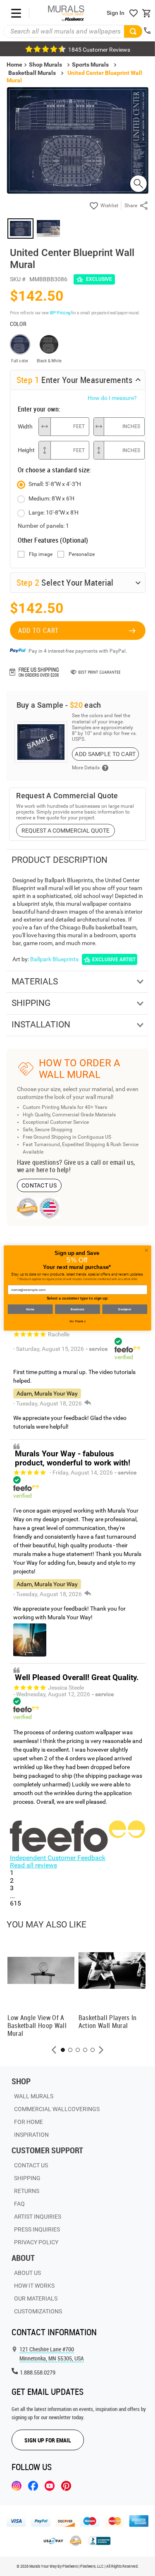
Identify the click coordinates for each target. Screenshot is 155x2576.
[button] (54, 2050)
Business (77, 1309)
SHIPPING (27, 2178)
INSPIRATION (31, 2135)
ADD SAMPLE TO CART (105, 754)
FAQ (19, 2204)
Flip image (41, 554)
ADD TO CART (38, 630)
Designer (125, 1309)
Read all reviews (33, 1865)
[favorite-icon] (134, 13)
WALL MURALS (34, 2096)
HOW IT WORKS (34, 2286)
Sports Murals (90, 65)
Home (30, 1309)
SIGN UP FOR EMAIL (48, 2440)
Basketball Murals (32, 73)
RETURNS (27, 2191)
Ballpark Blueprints (54, 959)
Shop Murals (45, 65)
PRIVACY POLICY (36, 2242)
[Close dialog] (146, 1250)
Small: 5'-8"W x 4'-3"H (55, 484)
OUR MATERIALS (36, 2298)
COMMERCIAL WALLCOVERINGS (57, 2109)
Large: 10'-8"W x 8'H (54, 512)
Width (25, 426)
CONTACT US (39, 1185)
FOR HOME (29, 2122)
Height (26, 450)
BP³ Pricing (60, 312)
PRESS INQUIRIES (37, 2229)
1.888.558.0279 (38, 2372)
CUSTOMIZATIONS (38, 2311)
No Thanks (78, 1321)
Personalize (82, 554)
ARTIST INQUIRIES (38, 2217)
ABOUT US (27, 2273)
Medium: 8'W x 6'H (51, 498)
